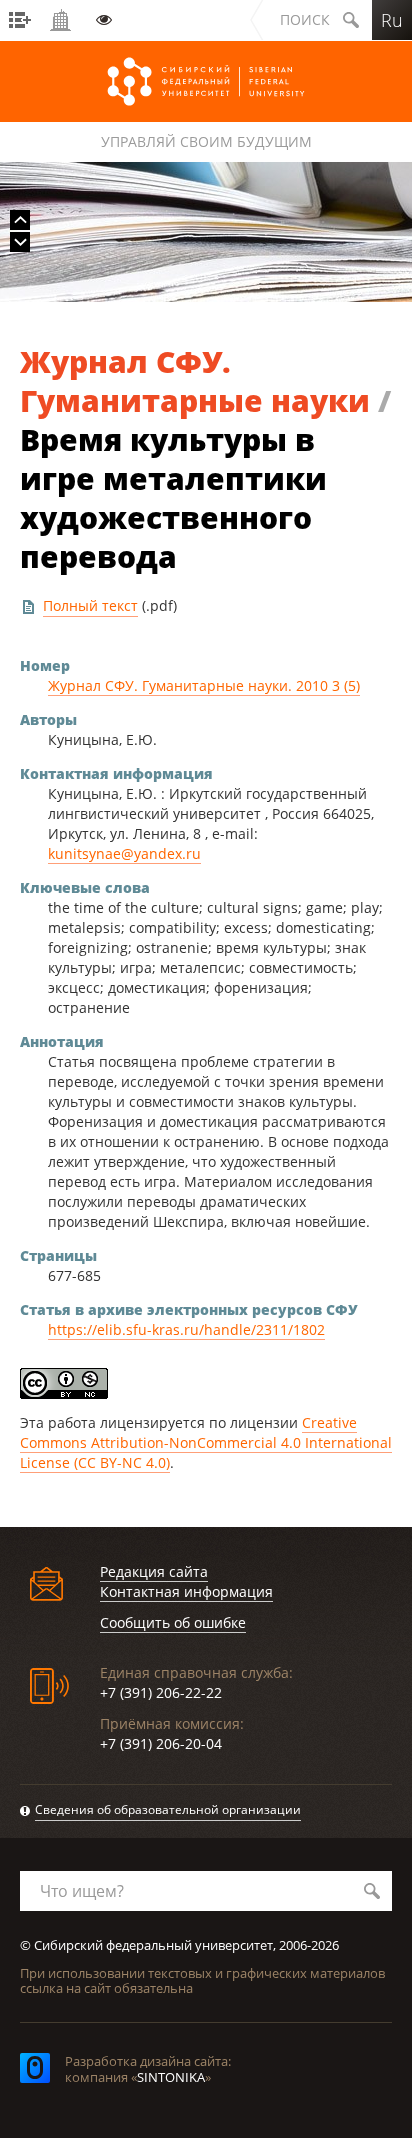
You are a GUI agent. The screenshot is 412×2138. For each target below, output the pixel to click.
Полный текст (90, 605)
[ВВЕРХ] (20, 220)
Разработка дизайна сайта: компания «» (148, 2069)
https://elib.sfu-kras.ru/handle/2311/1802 (186, 1329)
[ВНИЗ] (20, 242)
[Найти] (372, 1891)
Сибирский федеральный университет (206, 81)
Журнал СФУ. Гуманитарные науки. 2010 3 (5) (204, 685)
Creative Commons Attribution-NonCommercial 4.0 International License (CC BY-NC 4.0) (206, 1442)
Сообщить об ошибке (173, 1622)
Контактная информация (186, 1591)
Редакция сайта (154, 1571)
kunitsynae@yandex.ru (124, 853)
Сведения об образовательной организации (168, 1809)
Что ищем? (82, 1891)
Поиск (305, 19)
